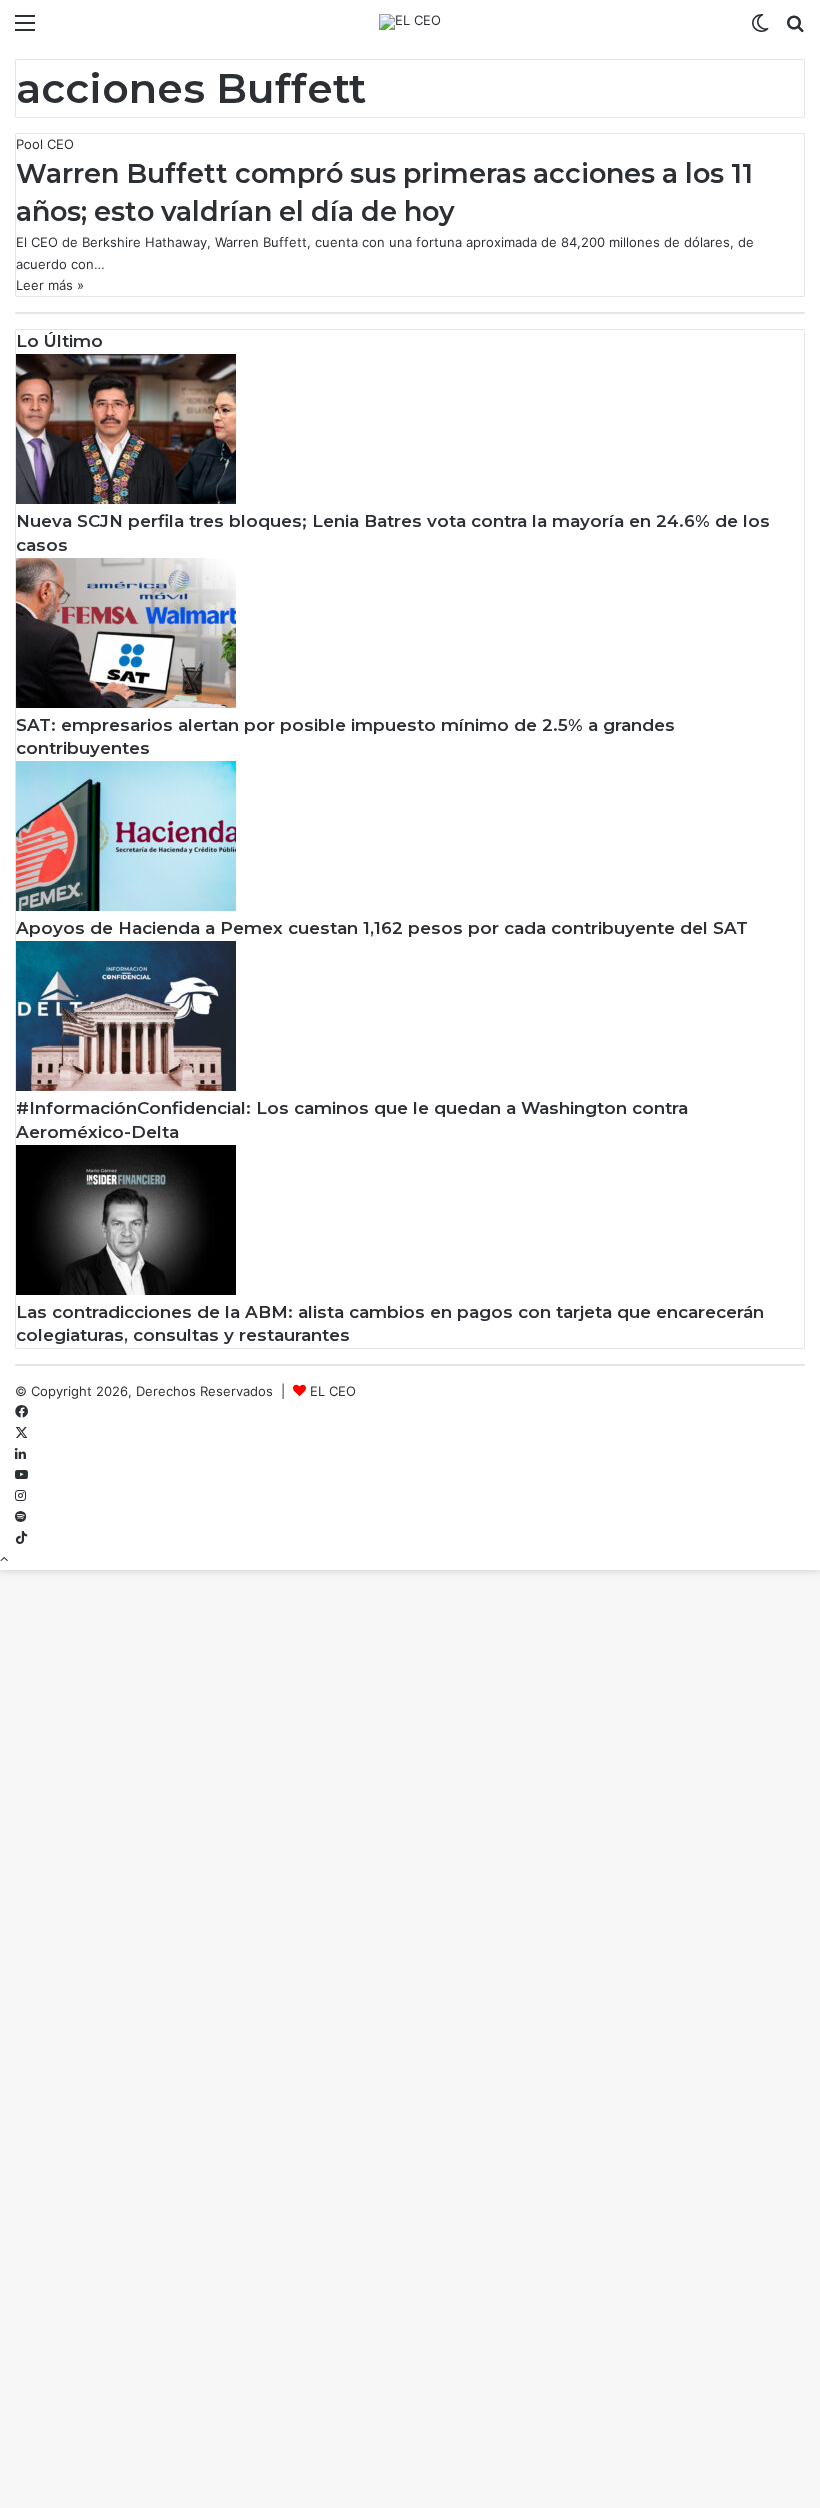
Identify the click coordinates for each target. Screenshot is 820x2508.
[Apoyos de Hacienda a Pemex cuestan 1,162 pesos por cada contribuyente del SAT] (126, 906)
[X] (21, 1433)
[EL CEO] (410, 22)
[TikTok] (21, 1538)
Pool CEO (45, 144)
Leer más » (50, 285)
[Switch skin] (760, 29)
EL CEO (333, 1391)
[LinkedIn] (20, 1454)
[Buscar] (795, 29)
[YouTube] (21, 1475)
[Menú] (25, 29)
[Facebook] (21, 1412)
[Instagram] (20, 1496)
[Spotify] (20, 1517)
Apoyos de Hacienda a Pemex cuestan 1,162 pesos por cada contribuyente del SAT (382, 928)
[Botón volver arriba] (4, 1559)
